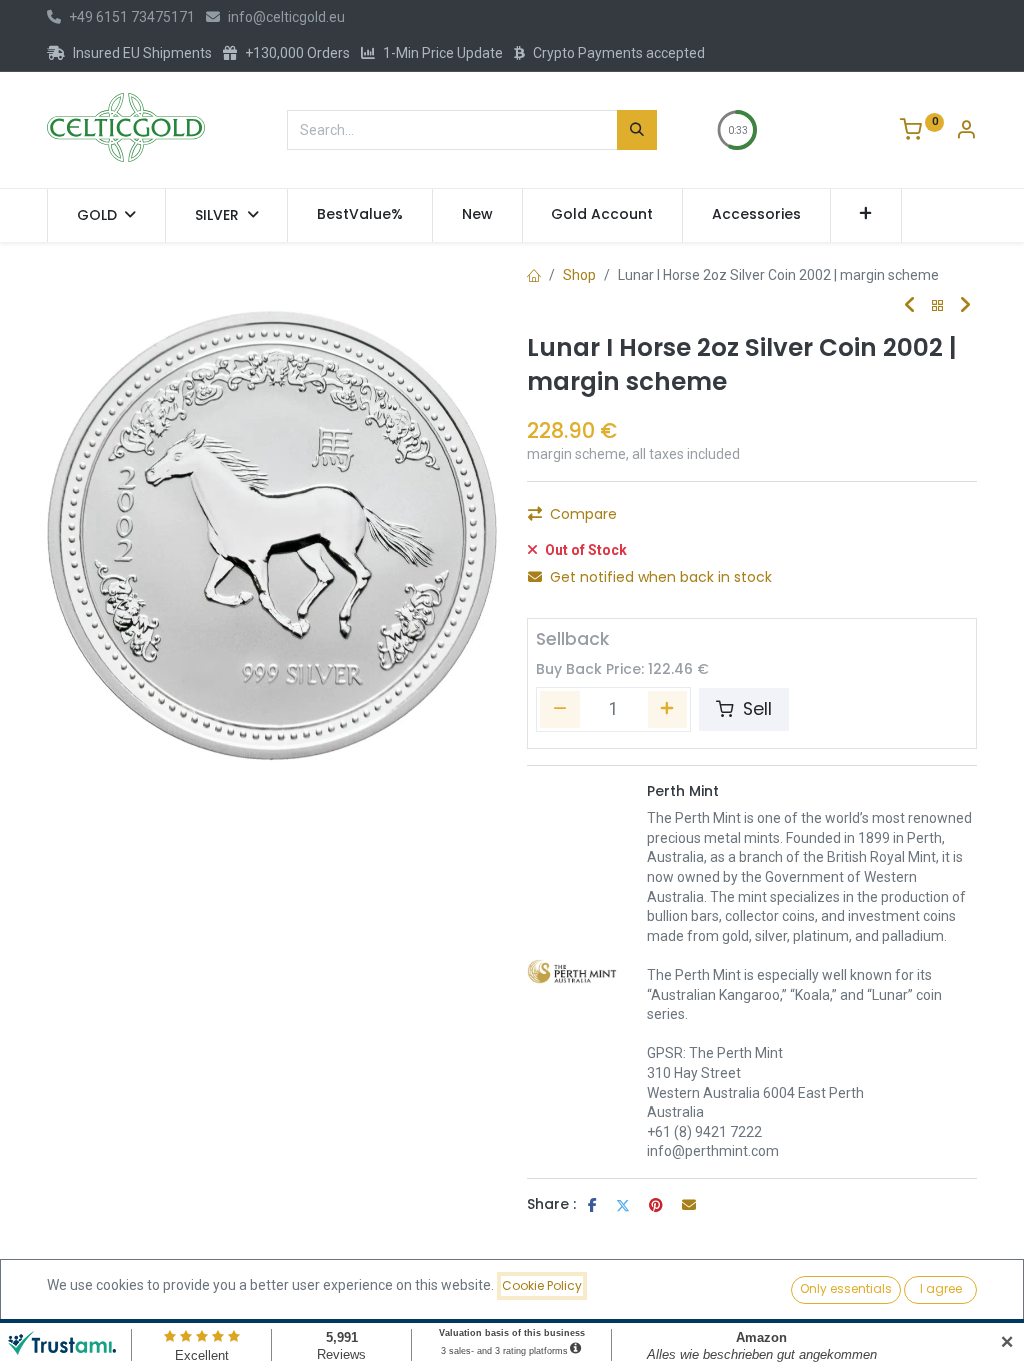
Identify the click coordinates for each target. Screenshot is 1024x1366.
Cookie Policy (542, 1285)
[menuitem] (360, 215)
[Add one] (668, 709)
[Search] (637, 130)
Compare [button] (583, 514)
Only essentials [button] (846, 1288)
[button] (866, 215)
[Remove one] (560, 709)
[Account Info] (966, 132)
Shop (579, 275)
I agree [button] (941, 1288)
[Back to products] (938, 306)
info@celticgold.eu (286, 17)
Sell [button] (755, 709)
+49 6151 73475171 (132, 17)
